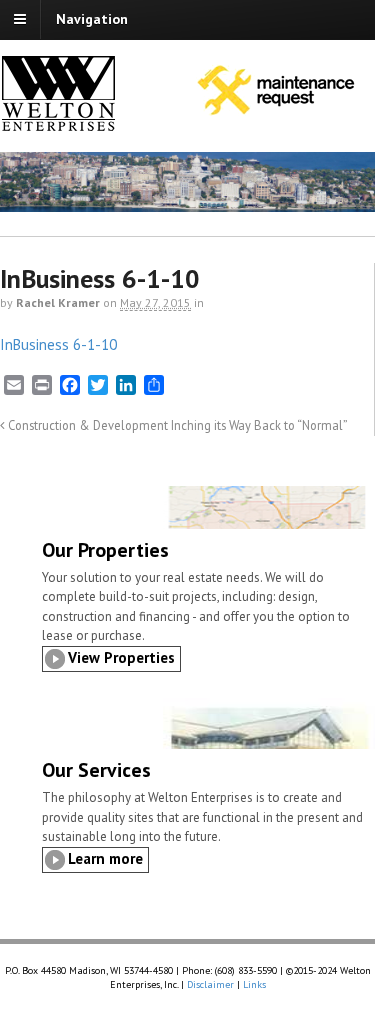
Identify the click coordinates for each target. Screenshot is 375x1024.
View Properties (121, 657)
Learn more (105, 858)
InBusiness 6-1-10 (58, 344)
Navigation (92, 19)
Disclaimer (210, 984)
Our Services (96, 770)
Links (254, 984)
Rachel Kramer (58, 302)
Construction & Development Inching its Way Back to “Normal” (176, 425)
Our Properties (105, 550)
